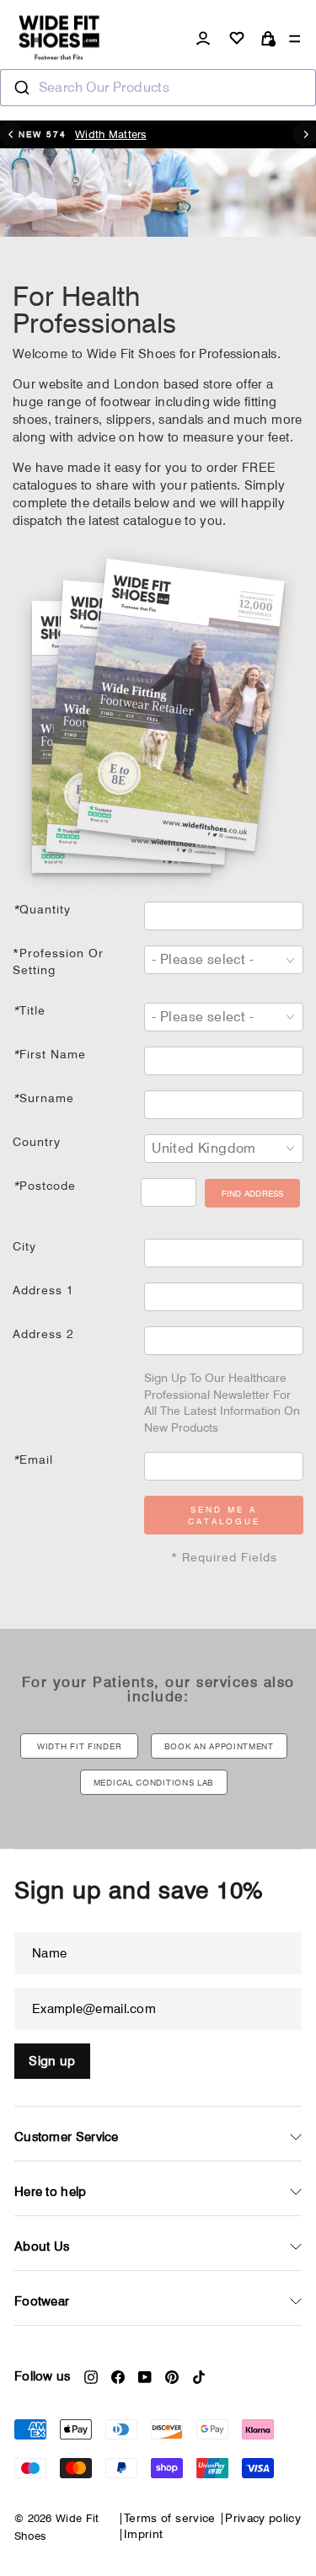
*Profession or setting (58, 961)
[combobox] (158, 88)
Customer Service (67, 2137)
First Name (49, 1054)
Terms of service (170, 2518)
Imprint (143, 2534)
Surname (43, 1098)
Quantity (42, 909)
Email (33, 1459)
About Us (42, 2247)
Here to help (51, 2192)
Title (29, 1010)
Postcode (44, 1186)
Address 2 (43, 1334)
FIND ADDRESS (253, 1193)
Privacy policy (263, 2518)
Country (37, 1142)
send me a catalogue (224, 1515)
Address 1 (43, 1290)
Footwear (42, 2301)
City (24, 1246)
